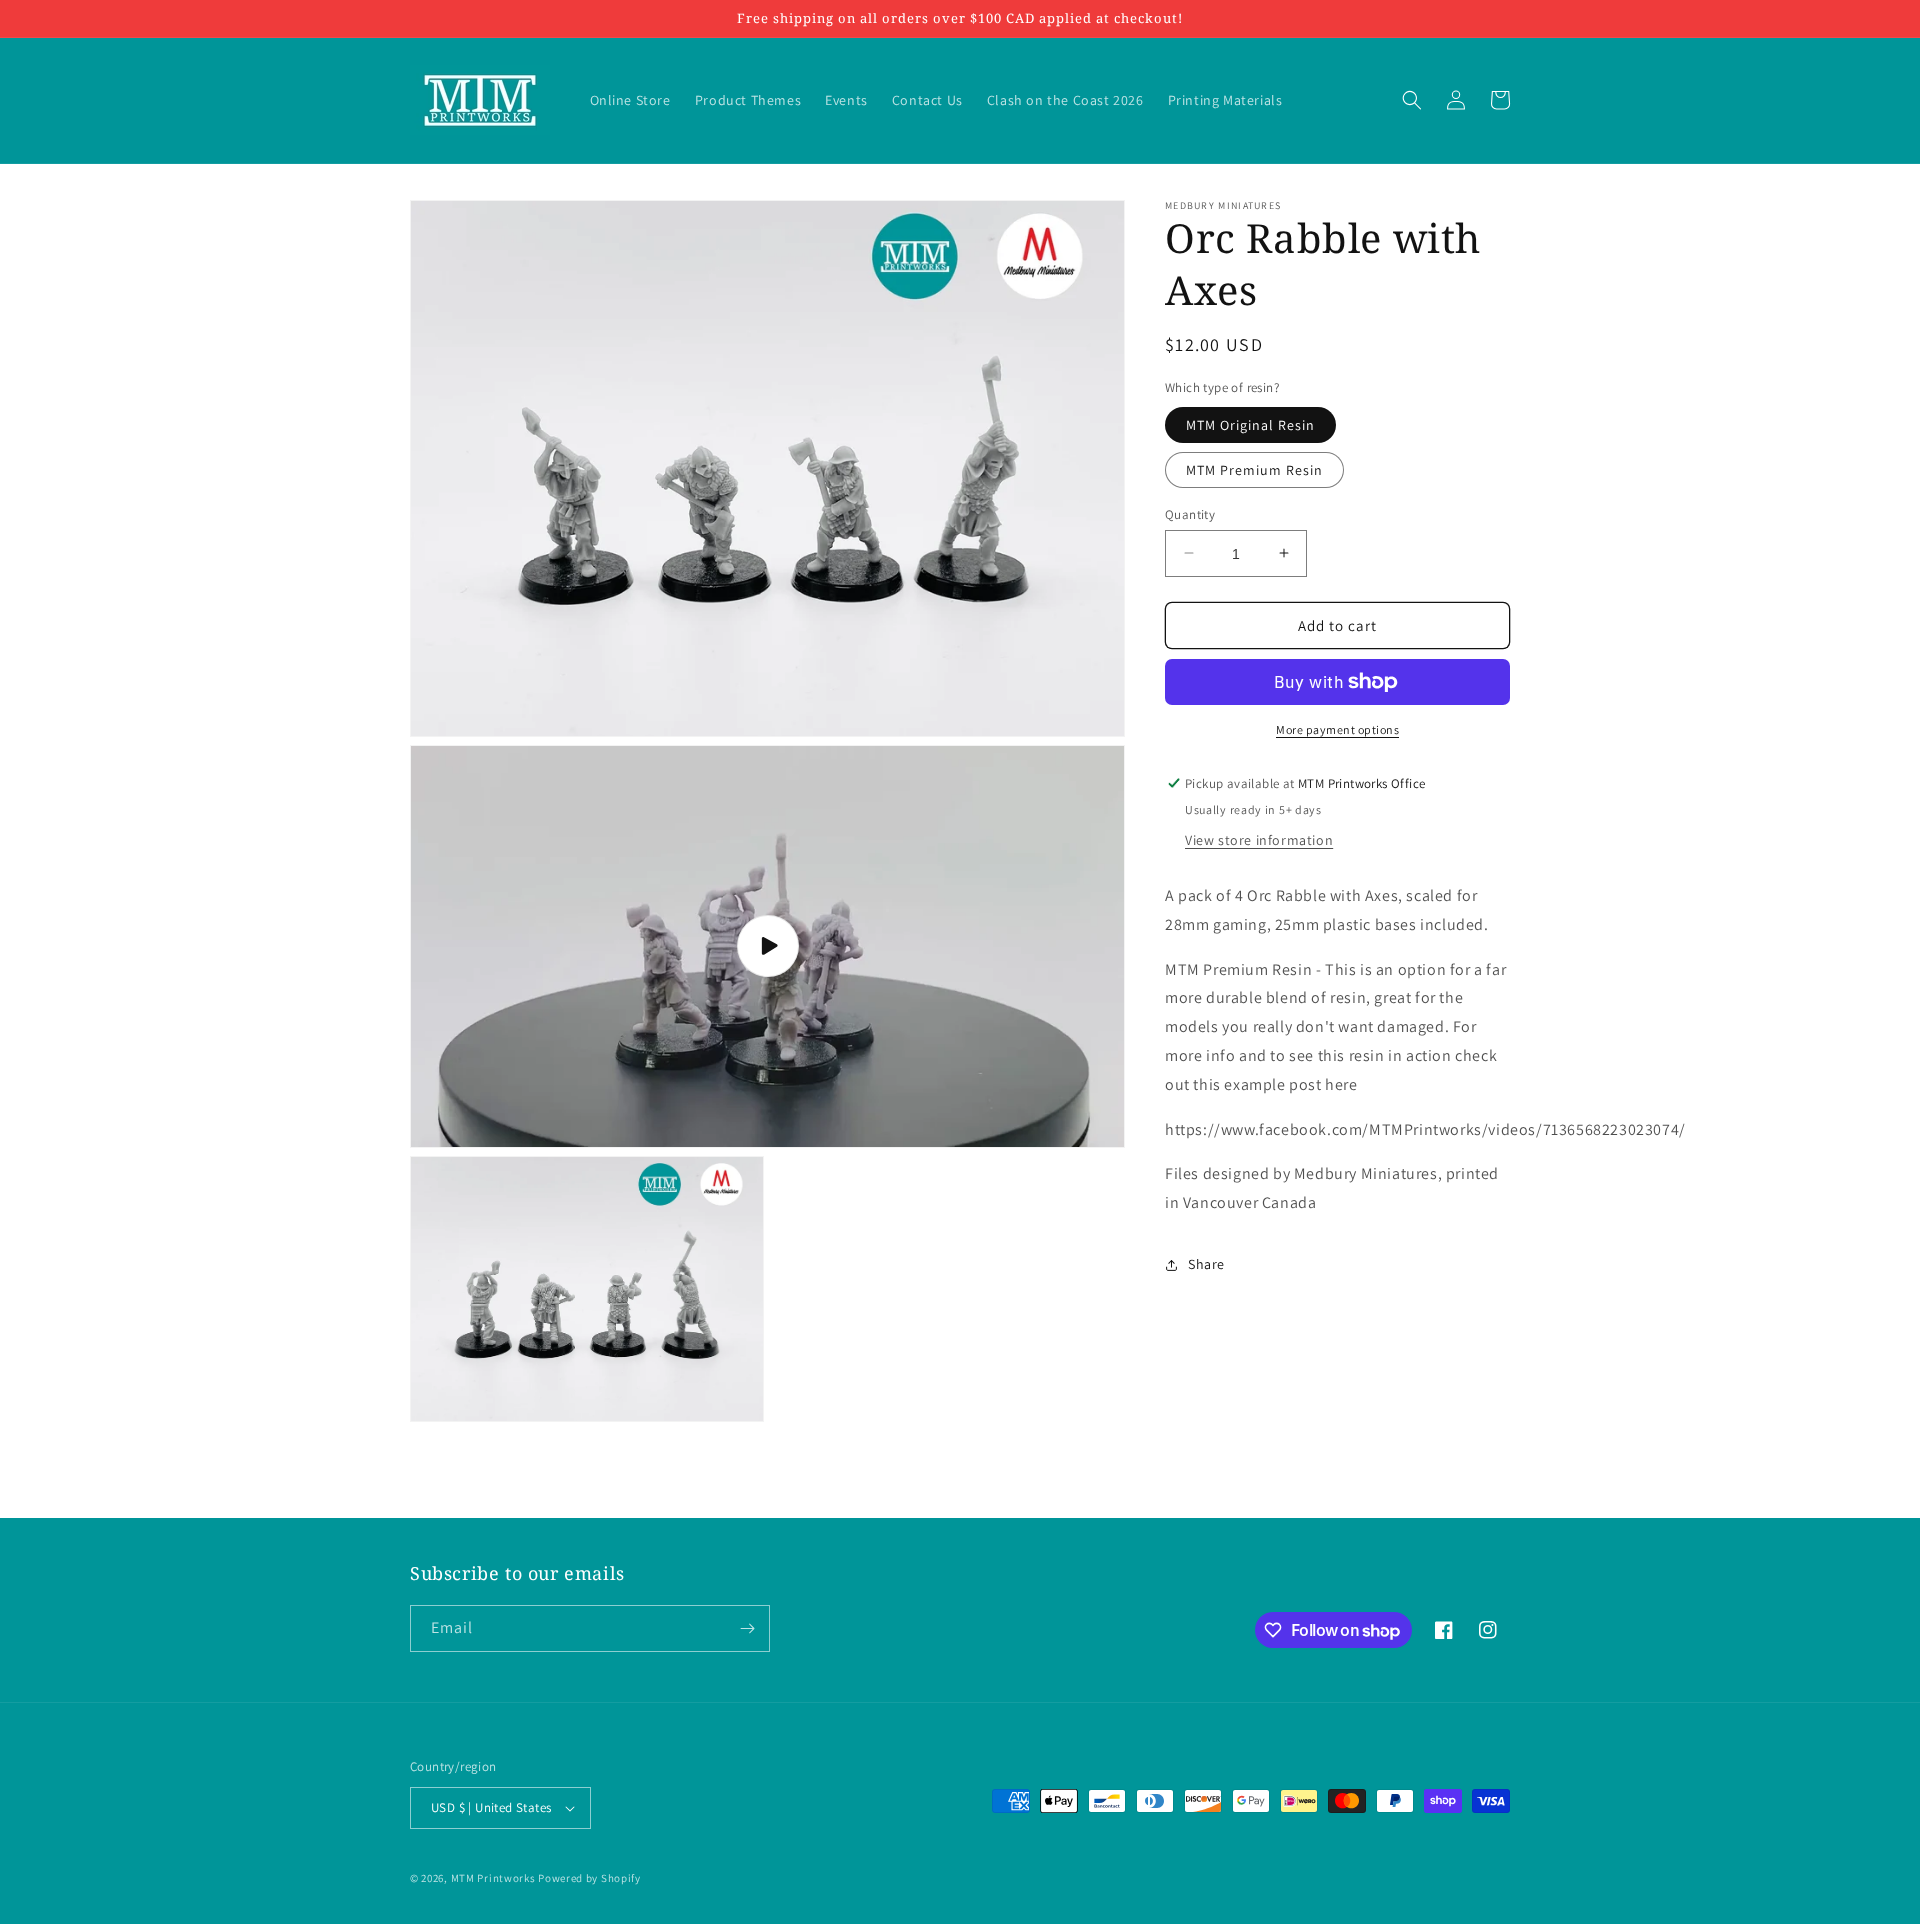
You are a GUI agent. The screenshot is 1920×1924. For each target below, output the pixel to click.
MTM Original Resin (1250, 424)
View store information (1259, 840)
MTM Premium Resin (1254, 469)
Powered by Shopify (589, 1878)
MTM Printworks (493, 1878)
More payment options (1337, 729)
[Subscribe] (747, 1628)
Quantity (1190, 513)
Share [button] (1206, 1264)
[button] (1412, 100)
